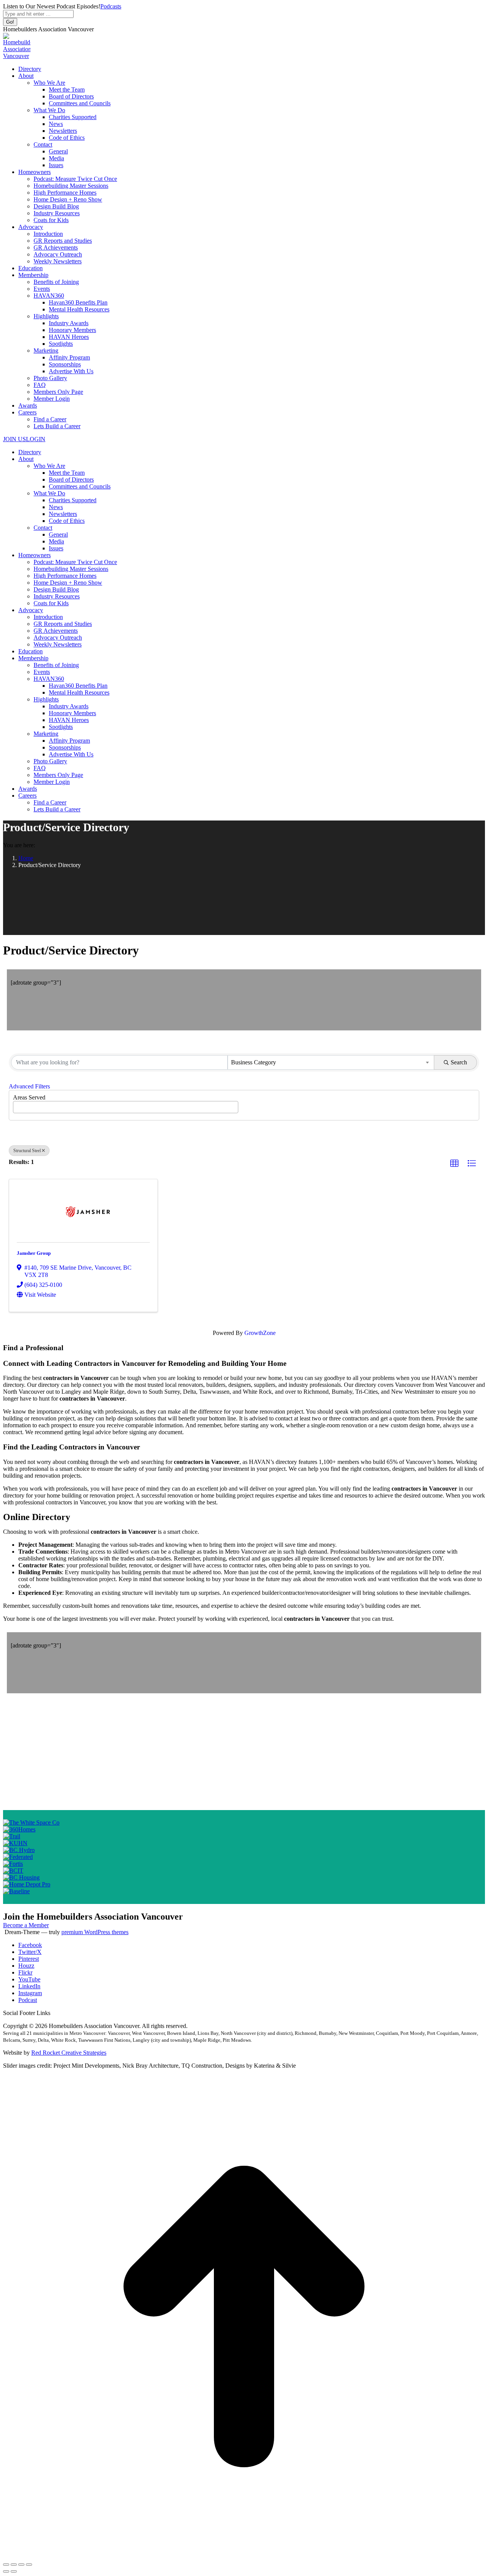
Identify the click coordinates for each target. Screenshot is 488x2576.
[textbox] (18, 1105)
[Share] (14, 2565)
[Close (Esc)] (6, 2565)
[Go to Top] (244, 2556)
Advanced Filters (29, 1086)
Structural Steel (27, 1151)
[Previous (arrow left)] (6, 2571)
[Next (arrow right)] (14, 2571)
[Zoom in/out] (29, 2565)
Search (459, 1062)
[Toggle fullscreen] (21, 2565)
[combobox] (331, 1062)
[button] (454, 1164)
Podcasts (111, 6)
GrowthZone (260, 1333)
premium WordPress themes (95, 1932)
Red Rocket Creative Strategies (69, 2053)
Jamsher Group (34, 1253)
